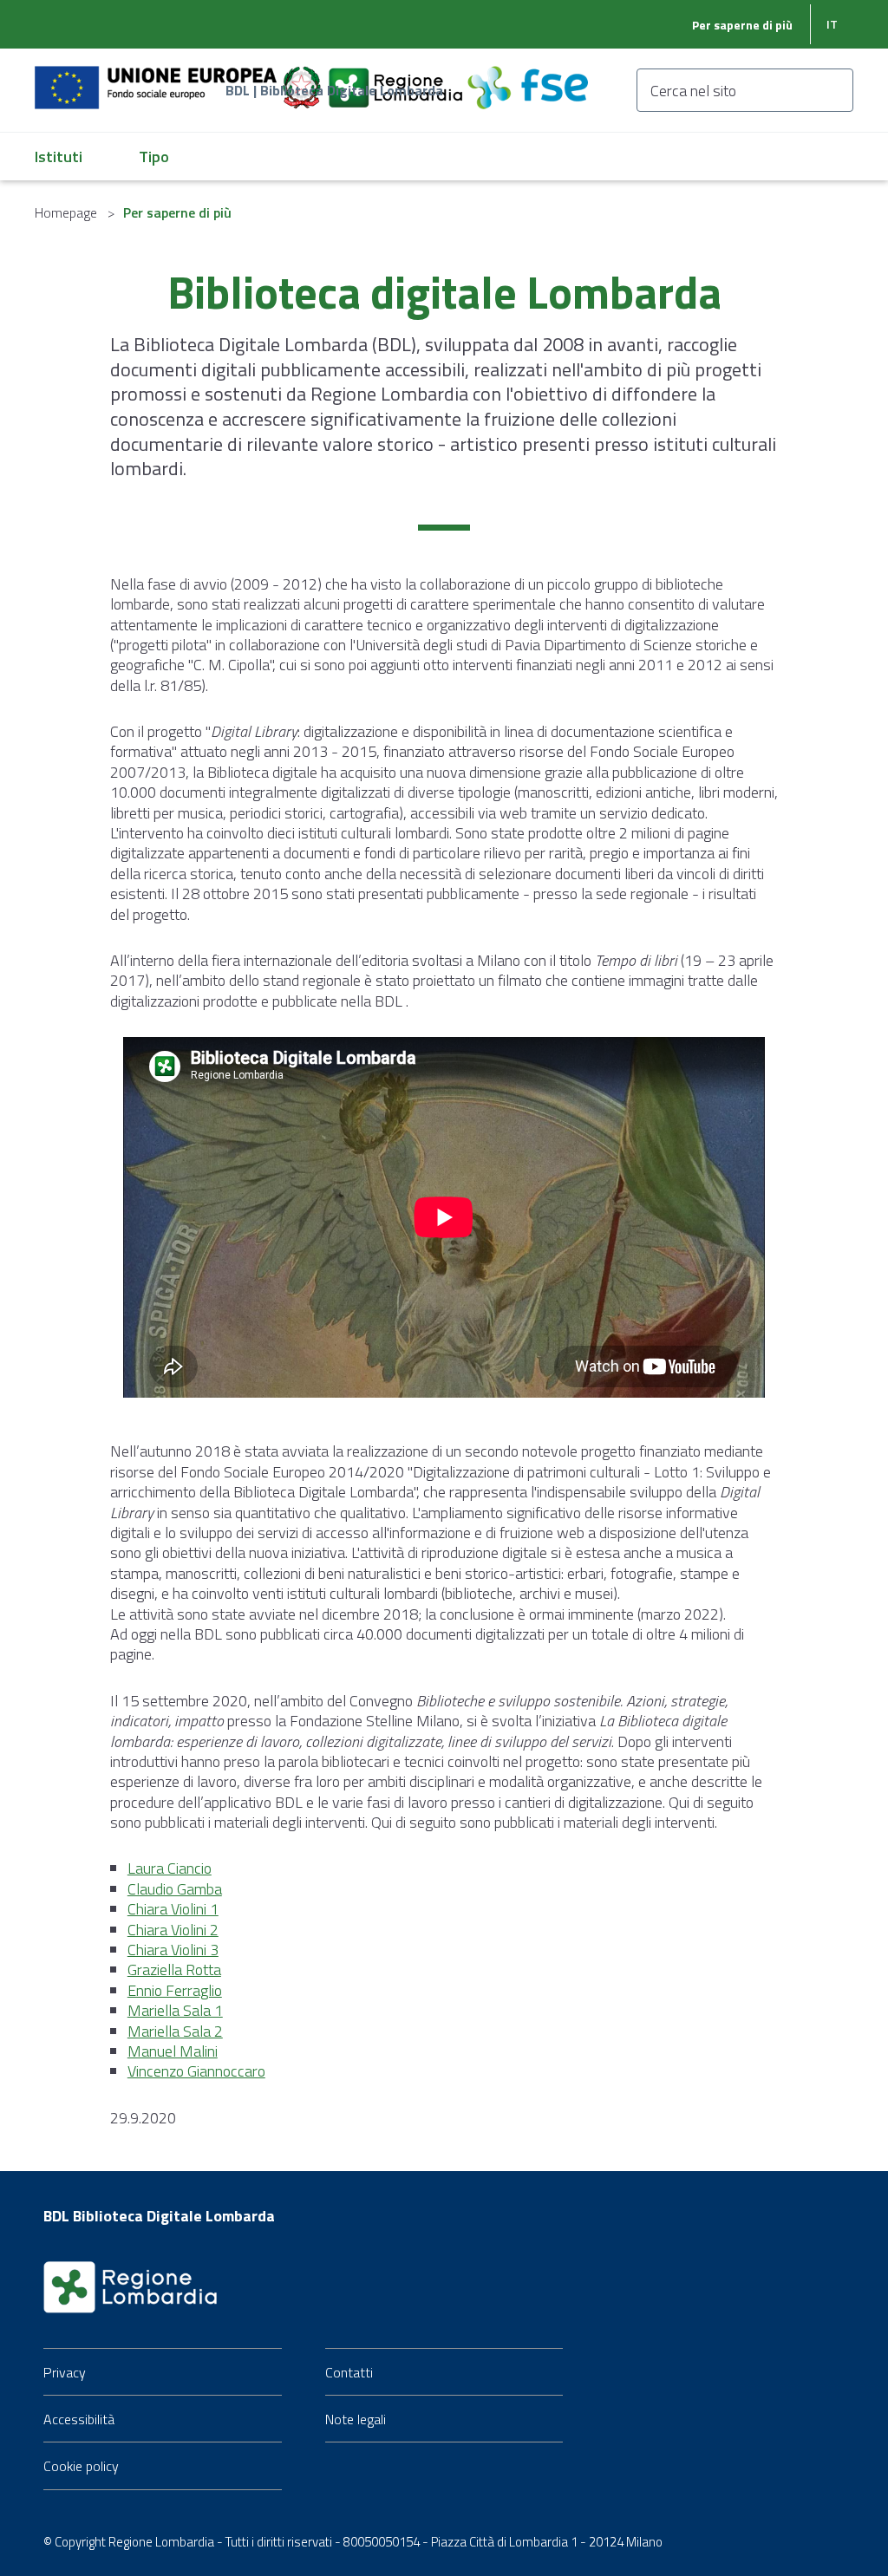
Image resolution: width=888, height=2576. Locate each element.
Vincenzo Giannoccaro (196, 2071)
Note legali (356, 2419)
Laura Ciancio (170, 1868)
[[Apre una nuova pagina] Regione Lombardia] (397, 78)
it (832, 24)
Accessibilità (79, 2419)
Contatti (349, 2372)
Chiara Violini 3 (173, 1950)
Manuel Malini (173, 2051)
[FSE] (528, 78)
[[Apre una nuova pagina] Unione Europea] (157, 78)
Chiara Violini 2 (173, 1930)
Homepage (66, 212)
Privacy (65, 2372)
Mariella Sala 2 (175, 2031)
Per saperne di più (742, 25)
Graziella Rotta (174, 1969)
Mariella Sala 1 (175, 2010)
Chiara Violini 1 (173, 1909)
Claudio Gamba (175, 1889)
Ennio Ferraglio (175, 1990)
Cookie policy (81, 2466)
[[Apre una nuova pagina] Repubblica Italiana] (304, 78)
